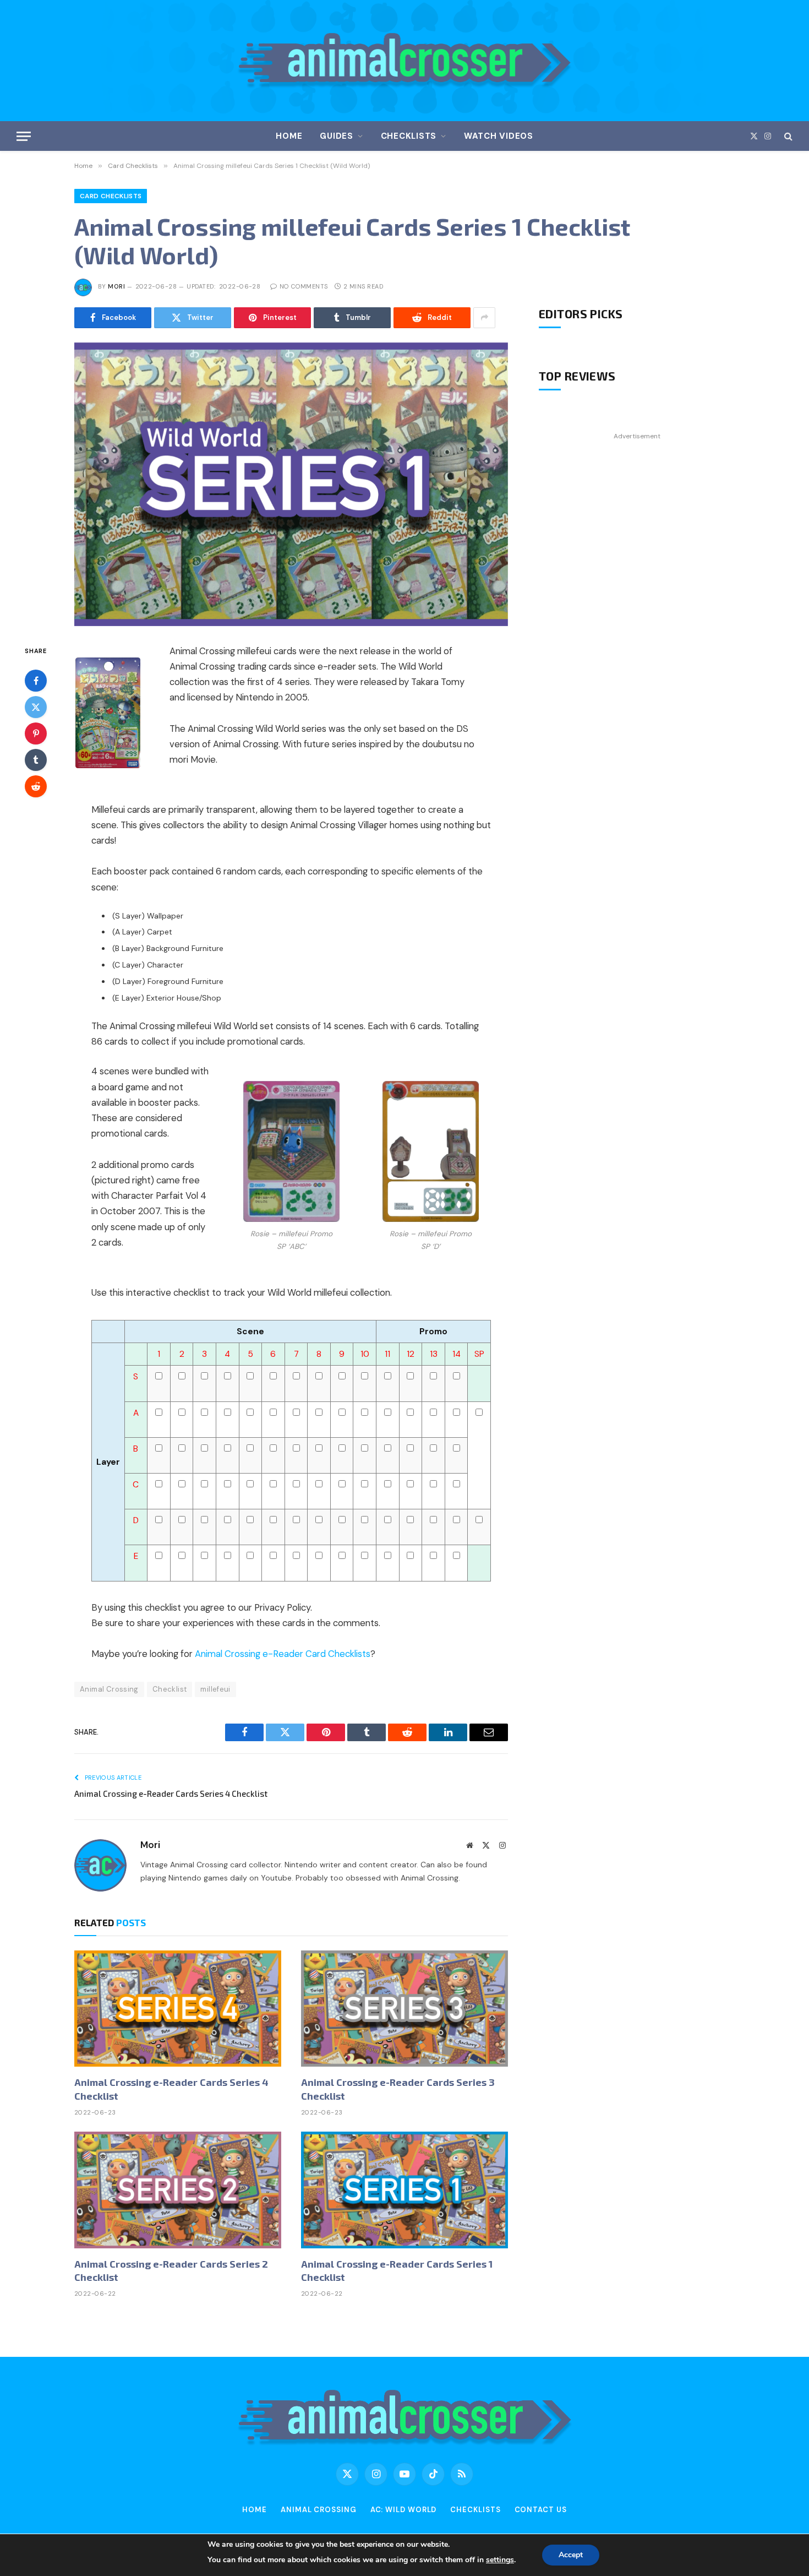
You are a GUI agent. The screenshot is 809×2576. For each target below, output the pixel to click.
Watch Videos (499, 136)
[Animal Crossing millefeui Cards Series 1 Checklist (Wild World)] (291, 484)
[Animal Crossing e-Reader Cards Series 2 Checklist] (178, 2190)
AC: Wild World (404, 2510)
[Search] (787, 136)
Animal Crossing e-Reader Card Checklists (283, 1654)
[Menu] (24, 136)
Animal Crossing (109, 1689)
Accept (571, 2555)
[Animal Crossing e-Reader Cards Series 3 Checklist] (404, 2009)
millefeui (215, 1689)
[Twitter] (36, 707)
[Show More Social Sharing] (484, 318)
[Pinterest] (36, 733)
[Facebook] (36, 680)
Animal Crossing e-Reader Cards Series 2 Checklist (171, 2270)
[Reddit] (36, 786)
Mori (116, 286)
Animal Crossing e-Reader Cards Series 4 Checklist (171, 1794)
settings (500, 2560)
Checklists (409, 136)
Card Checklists (111, 196)
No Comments (304, 286)
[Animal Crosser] (405, 61)
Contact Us (541, 2510)
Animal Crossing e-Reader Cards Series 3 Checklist (398, 2089)
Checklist (170, 1689)
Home (289, 136)
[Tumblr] (36, 759)
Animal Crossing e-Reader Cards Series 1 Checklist (397, 2270)
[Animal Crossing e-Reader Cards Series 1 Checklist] (404, 2190)
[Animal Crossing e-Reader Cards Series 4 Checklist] (178, 2009)
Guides (337, 136)
